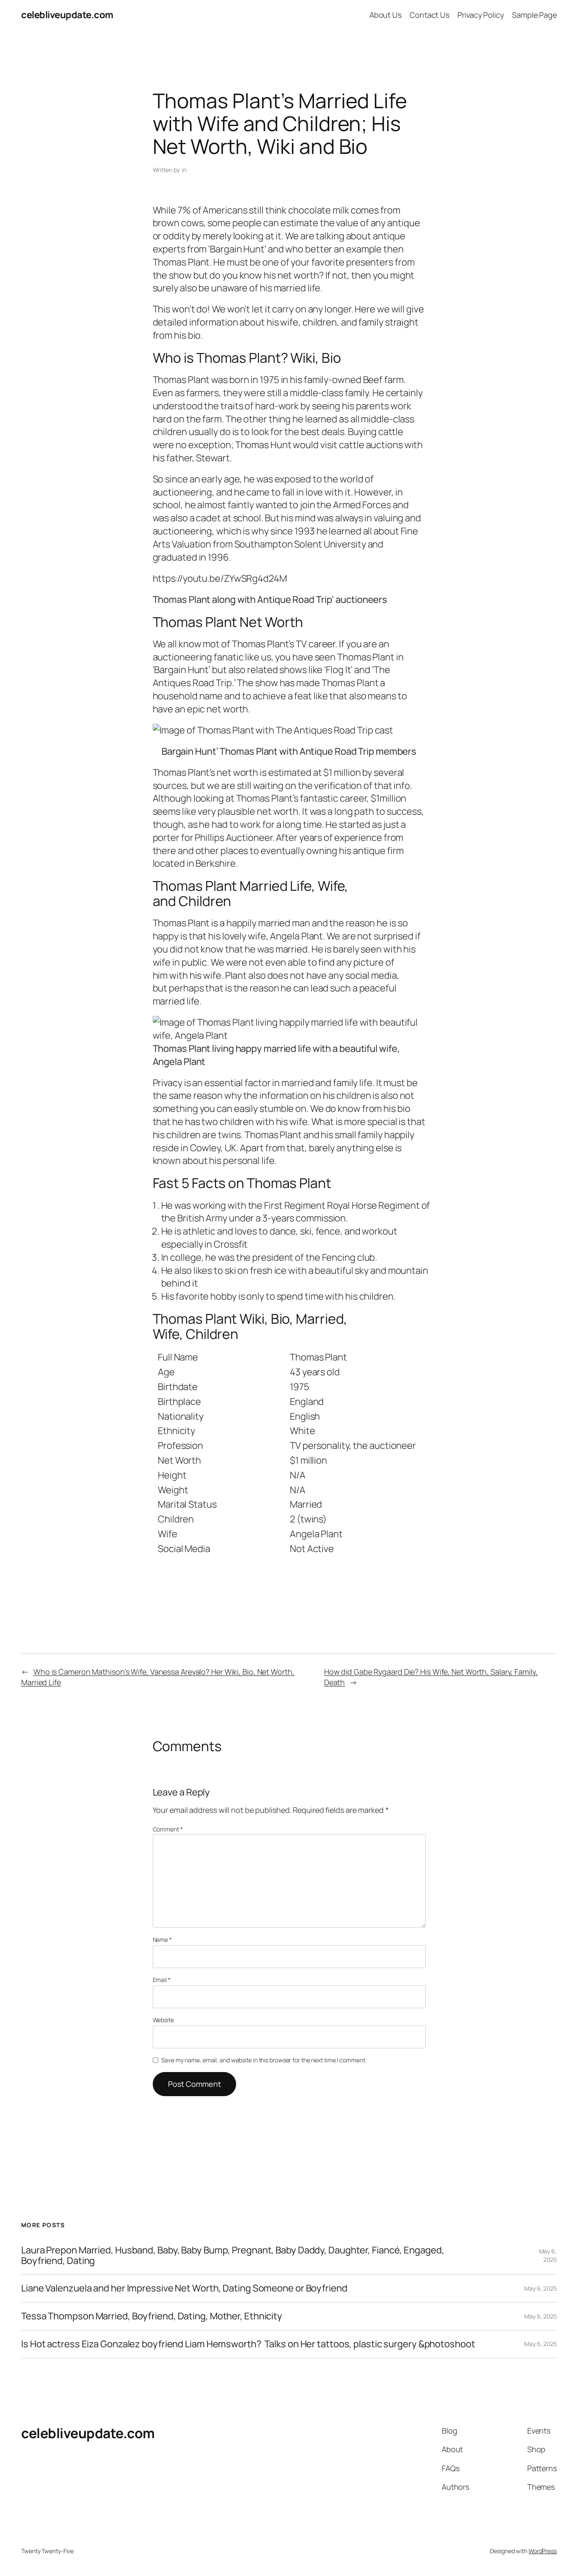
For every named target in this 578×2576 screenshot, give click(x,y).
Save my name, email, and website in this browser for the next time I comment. (264, 2060)
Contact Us (429, 15)
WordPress (543, 2551)
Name (162, 1940)
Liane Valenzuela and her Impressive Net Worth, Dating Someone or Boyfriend (184, 2288)
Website (163, 2020)
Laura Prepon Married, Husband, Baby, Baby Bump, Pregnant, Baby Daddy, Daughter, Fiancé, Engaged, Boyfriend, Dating (233, 2256)
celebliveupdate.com (67, 15)
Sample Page (534, 15)
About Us (385, 15)
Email (162, 1980)
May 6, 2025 (548, 2255)
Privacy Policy (481, 15)
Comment (168, 1829)
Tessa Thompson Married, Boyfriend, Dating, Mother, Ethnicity (152, 2316)
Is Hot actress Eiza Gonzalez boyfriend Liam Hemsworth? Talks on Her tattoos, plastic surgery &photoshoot (248, 2344)
